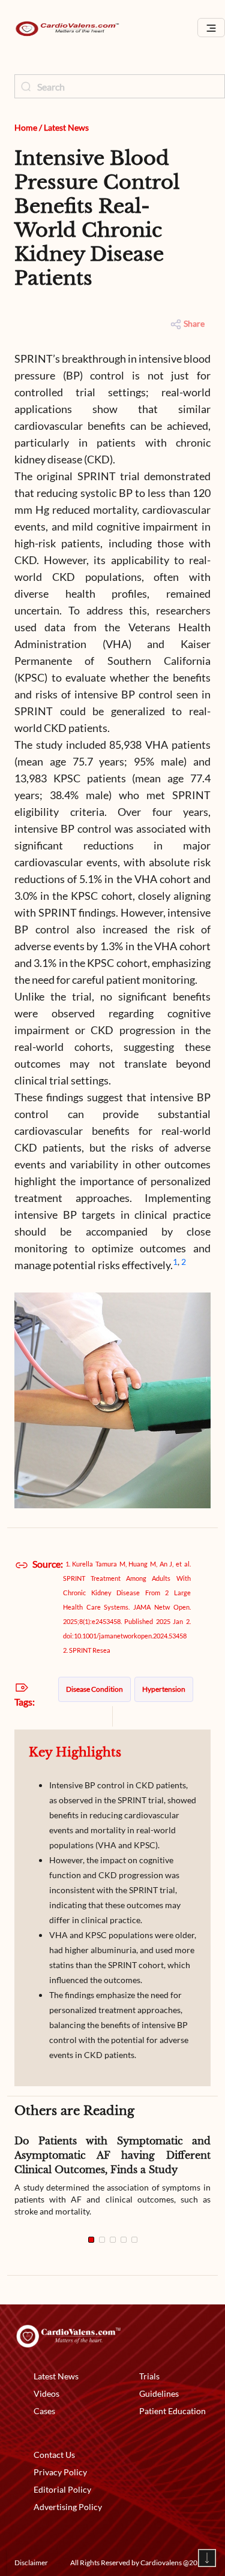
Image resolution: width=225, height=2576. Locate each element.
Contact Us (54, 2455)
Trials (149, 2376)
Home (26, 127)
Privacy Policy (60, 2472)
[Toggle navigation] (211, 28)
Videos (46, 2393)
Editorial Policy (62, 2489)
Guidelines (159, 2393)
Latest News (66, 127)
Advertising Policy (68, 2507)
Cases (44, 2411)
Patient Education (172, 2411)
